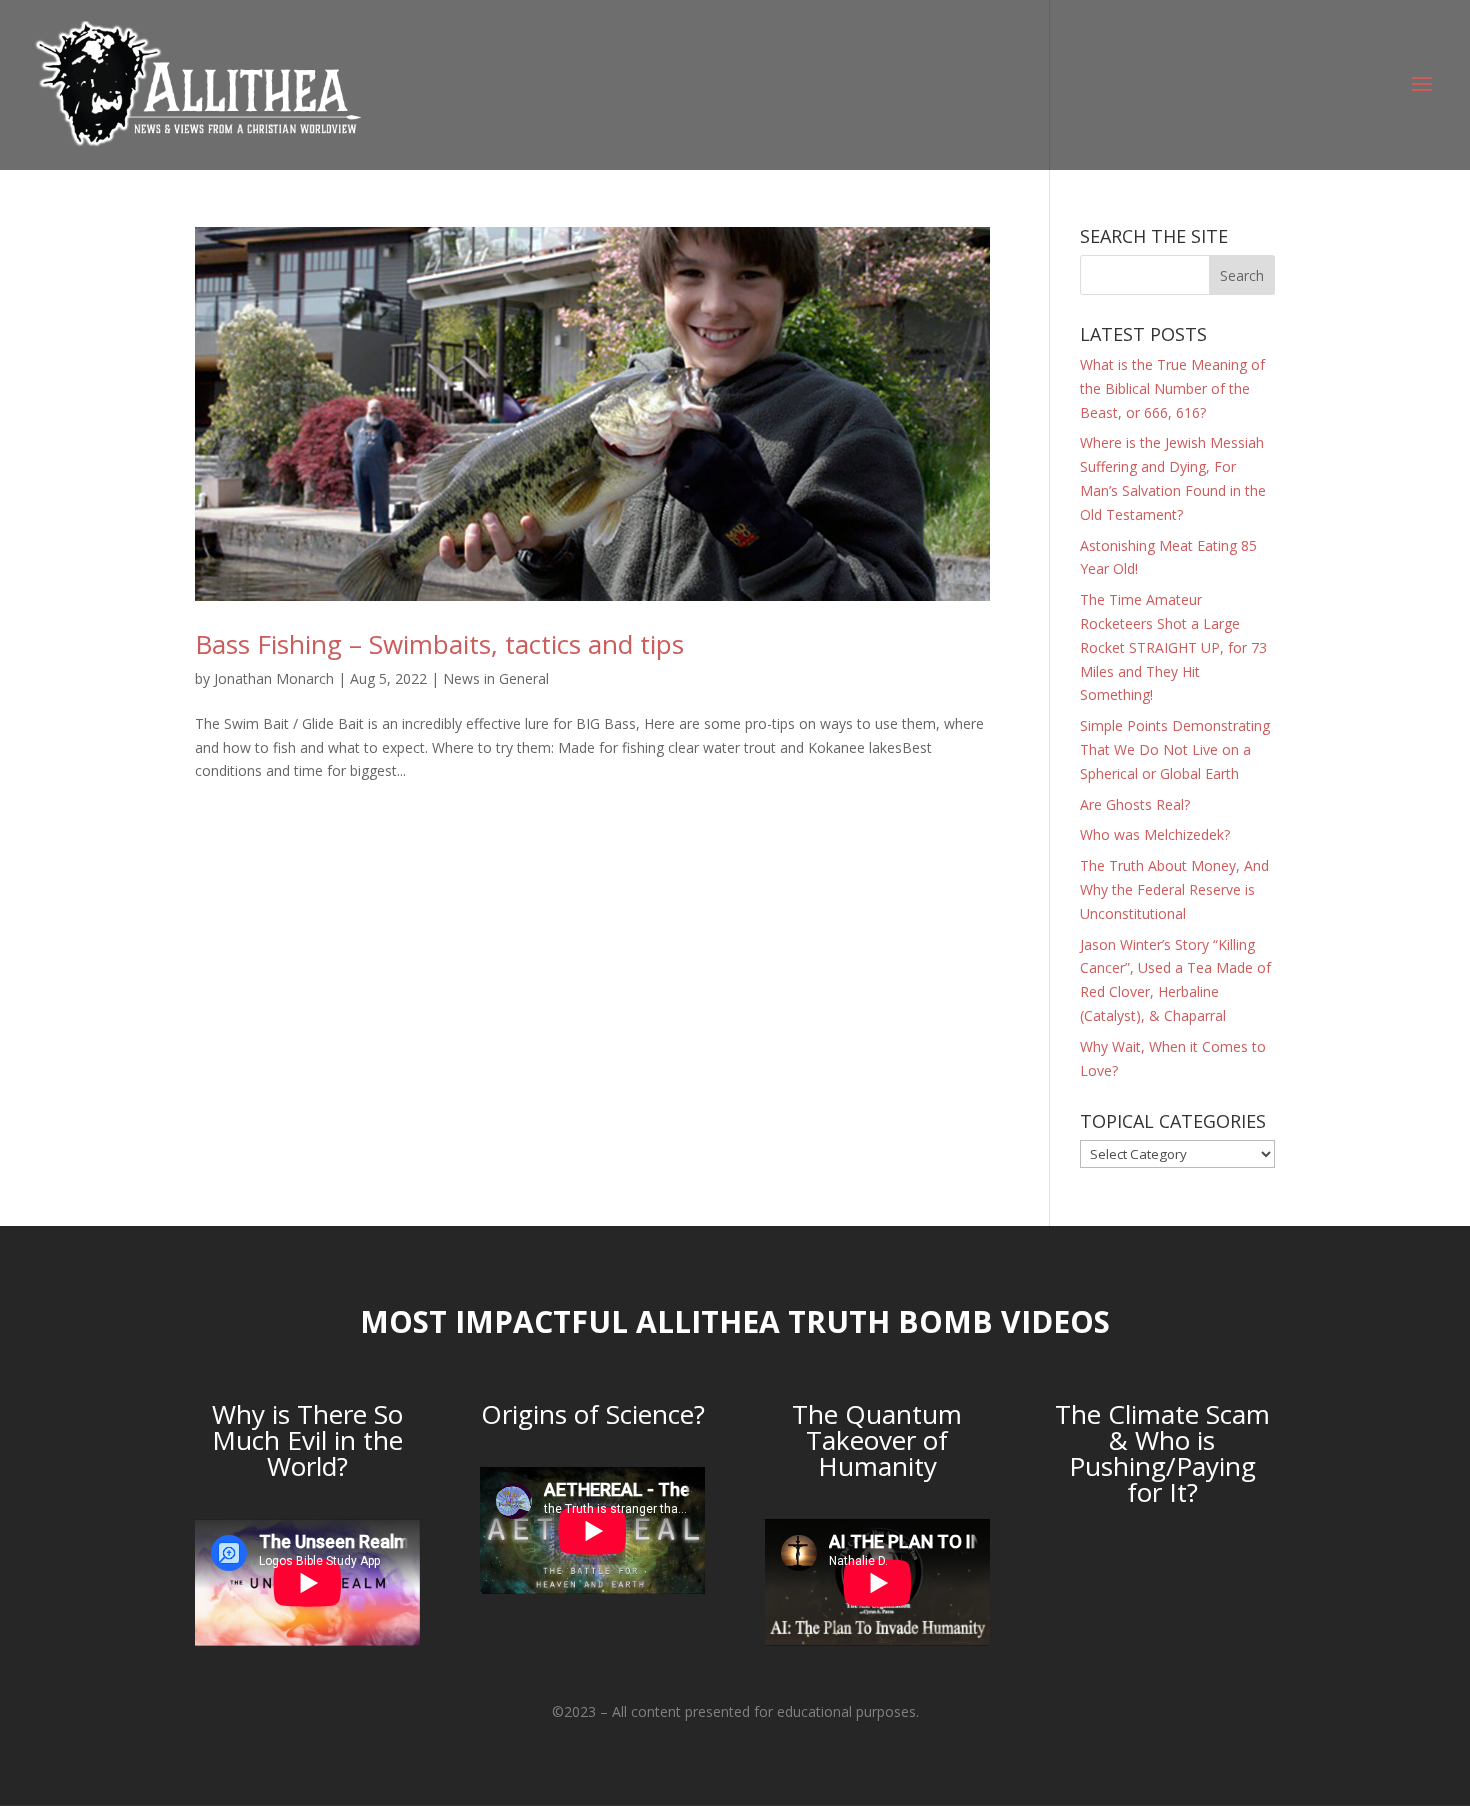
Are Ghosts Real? (1135, 804)
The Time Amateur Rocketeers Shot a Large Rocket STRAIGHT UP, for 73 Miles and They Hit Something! (1173, 647)
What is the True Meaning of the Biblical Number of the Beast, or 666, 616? (1172, 388)
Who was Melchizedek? (1155, 834)
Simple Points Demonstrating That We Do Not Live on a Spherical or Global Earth (1175, 749)
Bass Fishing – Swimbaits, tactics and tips (439, 644)
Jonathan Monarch (274, 678)
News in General (496, 678)
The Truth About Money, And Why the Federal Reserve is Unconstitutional (1174, 889)
